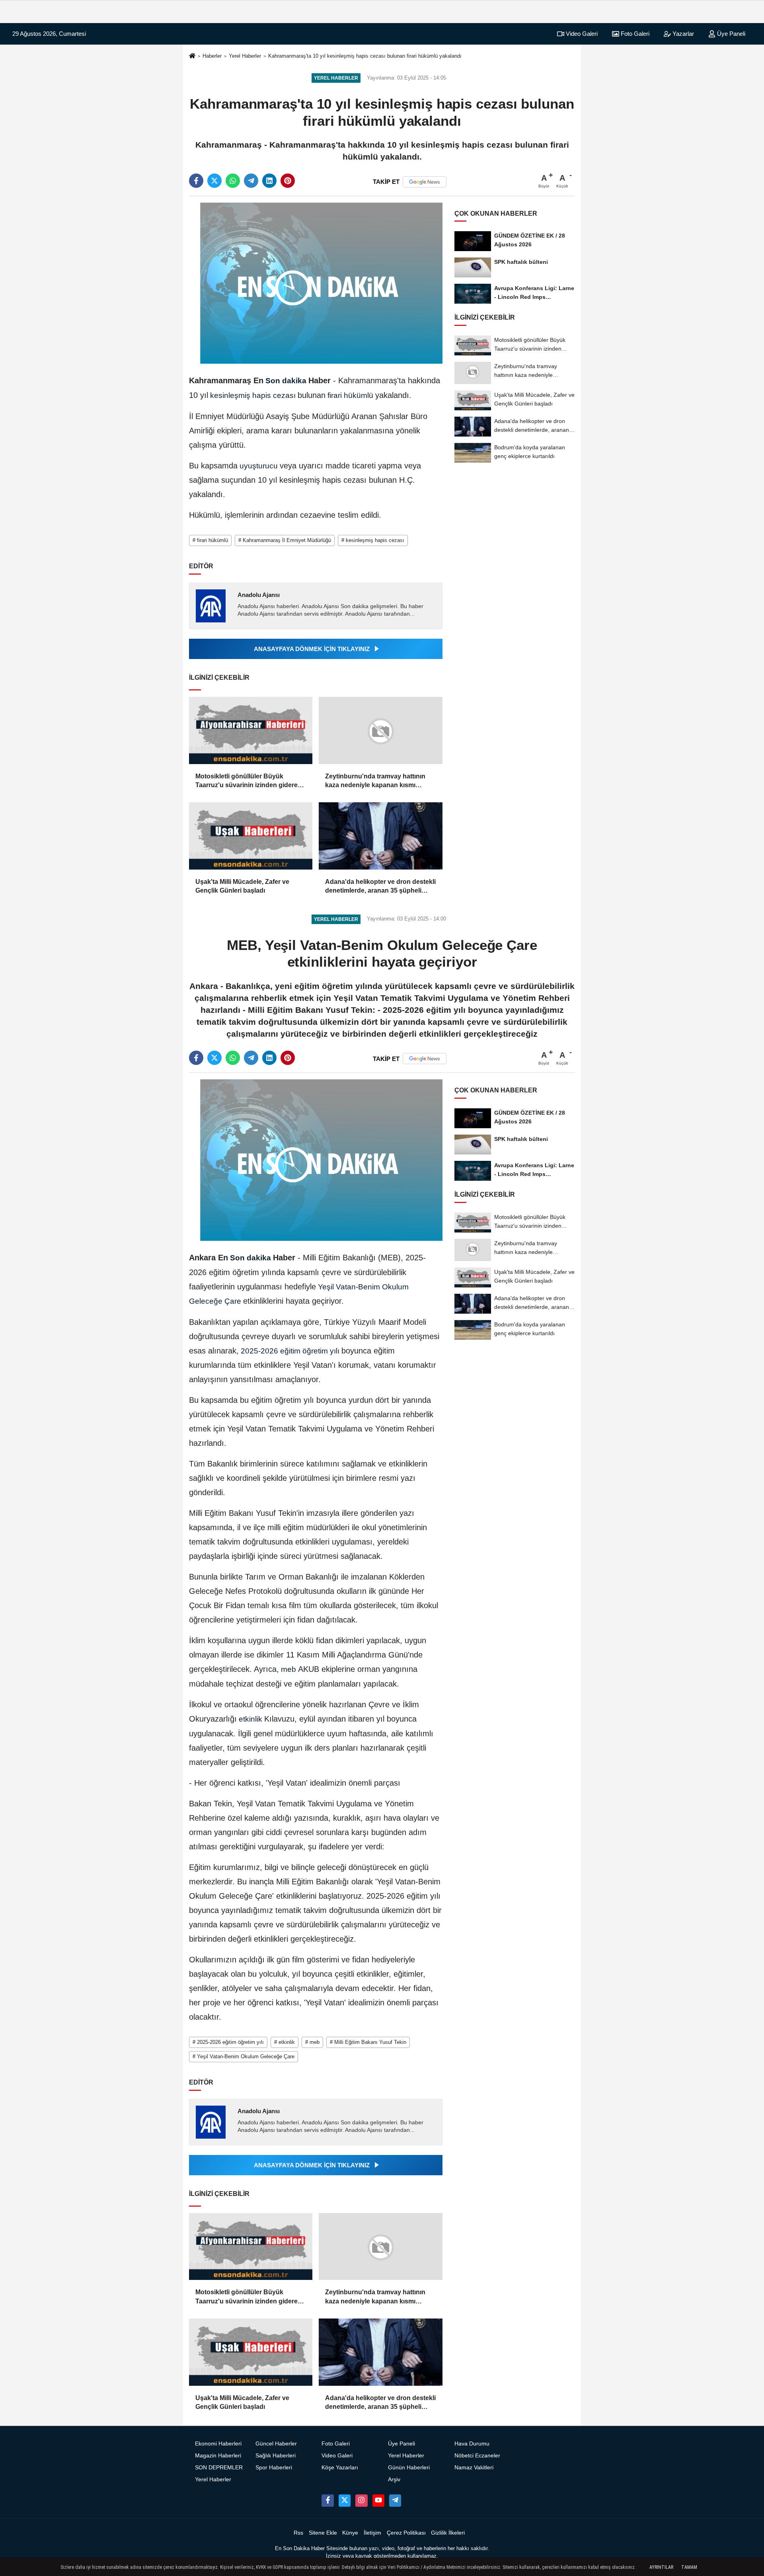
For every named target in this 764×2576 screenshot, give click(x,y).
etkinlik (250, 1719)
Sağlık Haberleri (276, 2456)
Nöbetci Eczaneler (477, 2456)
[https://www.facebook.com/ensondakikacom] (327, 2500)
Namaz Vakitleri (474, 2468)
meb (288, 1669)
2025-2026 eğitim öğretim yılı (290, 1351)
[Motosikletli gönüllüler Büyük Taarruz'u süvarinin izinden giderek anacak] (251, 730)
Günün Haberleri (409, 2468)
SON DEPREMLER (219, 2468)
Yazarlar (682, 34)
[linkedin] (269, 181)
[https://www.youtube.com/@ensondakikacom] (378, 2500)
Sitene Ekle (323, 2533)
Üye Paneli (730, 34)
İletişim (372, 2533)
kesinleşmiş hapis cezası (253, 395)
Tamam (689, 2567)
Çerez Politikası (406, 2533)
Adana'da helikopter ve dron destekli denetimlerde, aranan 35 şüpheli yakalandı (380, 887)
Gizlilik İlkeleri (448, 2533)
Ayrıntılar (661, 2567)
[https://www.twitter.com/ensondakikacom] (345, 2500)
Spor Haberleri (274, 2468)
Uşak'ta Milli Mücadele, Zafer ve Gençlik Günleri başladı (242, 886)
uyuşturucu (259, 466)
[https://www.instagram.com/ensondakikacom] (361, 2500)
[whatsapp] (233, 181)
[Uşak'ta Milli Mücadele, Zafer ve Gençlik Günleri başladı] (251, 836)
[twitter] (214, 181)
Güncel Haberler (276, 2444)
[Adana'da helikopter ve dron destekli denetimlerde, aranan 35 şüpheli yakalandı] (380, 836)
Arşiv (394, 2479)
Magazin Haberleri (218, 2456)
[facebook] (196, 181)
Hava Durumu (472, 2444)
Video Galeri (581, 34)
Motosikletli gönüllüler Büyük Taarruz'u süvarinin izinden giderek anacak (248, 781)
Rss (298, 2533)
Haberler (212, 56)
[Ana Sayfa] (192, 56)
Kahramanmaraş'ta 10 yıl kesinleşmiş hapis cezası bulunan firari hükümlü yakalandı (365, 56)
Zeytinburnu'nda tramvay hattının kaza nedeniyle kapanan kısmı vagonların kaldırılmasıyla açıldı (375, 781)
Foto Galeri (634, 34)
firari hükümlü (350, 395)
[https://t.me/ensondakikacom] (395, 2500)
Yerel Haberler (245, 56)
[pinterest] (288, 181)
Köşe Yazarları (340, 2468)
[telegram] (251, 181)
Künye (350, 2533)
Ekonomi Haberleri (218, 2444)
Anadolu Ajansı (259, 595)
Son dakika (286, 381)
